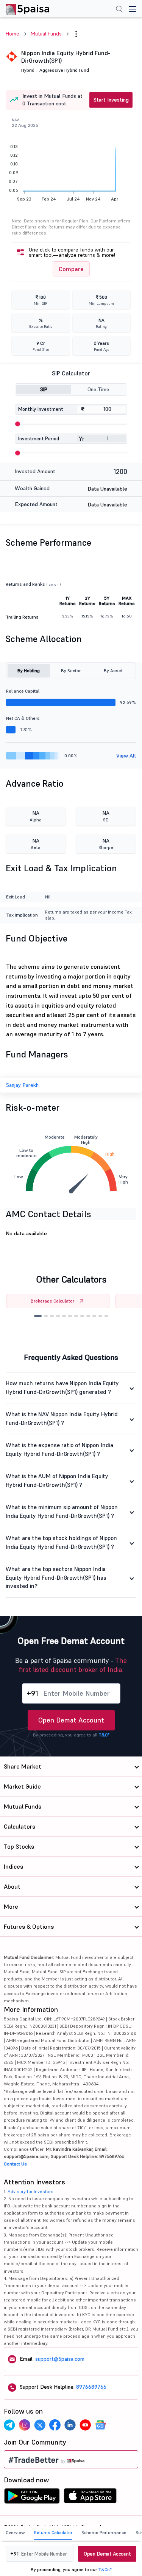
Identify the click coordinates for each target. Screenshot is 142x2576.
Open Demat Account (71, 1720)
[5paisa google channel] (100, 2425)
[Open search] (119, 10)
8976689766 (91, 2387)
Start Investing (111, 100)
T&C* (104, 1735)
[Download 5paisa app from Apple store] (90, 2498)
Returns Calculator (53, 2532)
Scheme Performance (104, 2532)
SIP (44, 390)
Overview (15, 2532)
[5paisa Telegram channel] (9, 2425)
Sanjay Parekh (22, 1085)
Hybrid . (29, 70)
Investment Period (39, 439)
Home (12, 34)
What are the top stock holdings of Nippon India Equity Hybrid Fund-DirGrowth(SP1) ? (61, 1542)
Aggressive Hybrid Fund (64, 70)
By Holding (29, 671)
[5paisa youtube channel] (85, 2425)
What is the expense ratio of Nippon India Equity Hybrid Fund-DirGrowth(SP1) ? (59, 1449)
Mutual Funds (46, 34)
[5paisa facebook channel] (55, 2425)
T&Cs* (105, 2569)
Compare (71, 269)
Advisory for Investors (30, 2191)
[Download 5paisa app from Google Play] (32, 2498)
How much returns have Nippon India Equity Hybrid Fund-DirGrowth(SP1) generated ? (62, 1388)
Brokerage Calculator (52, 1301)
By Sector (71, 671)
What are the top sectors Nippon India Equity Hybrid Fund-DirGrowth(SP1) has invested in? (56, 1577)
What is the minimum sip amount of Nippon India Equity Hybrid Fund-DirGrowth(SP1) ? (62, 1511)
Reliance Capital (23, 691)
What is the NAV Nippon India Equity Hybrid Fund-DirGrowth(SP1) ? (62, 1418)
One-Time (98, 390)
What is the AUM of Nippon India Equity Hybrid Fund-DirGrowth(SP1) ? (57, 1480)
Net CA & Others (23, 718)
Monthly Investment (41, 409)
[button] (38, 1316)
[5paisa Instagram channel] (25, 2425)
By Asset (113, 671)
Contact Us (15, 2164)
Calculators (20, 1826)
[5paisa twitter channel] (40, 2425)
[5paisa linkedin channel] (70, 2425)
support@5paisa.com (60, 2359)
